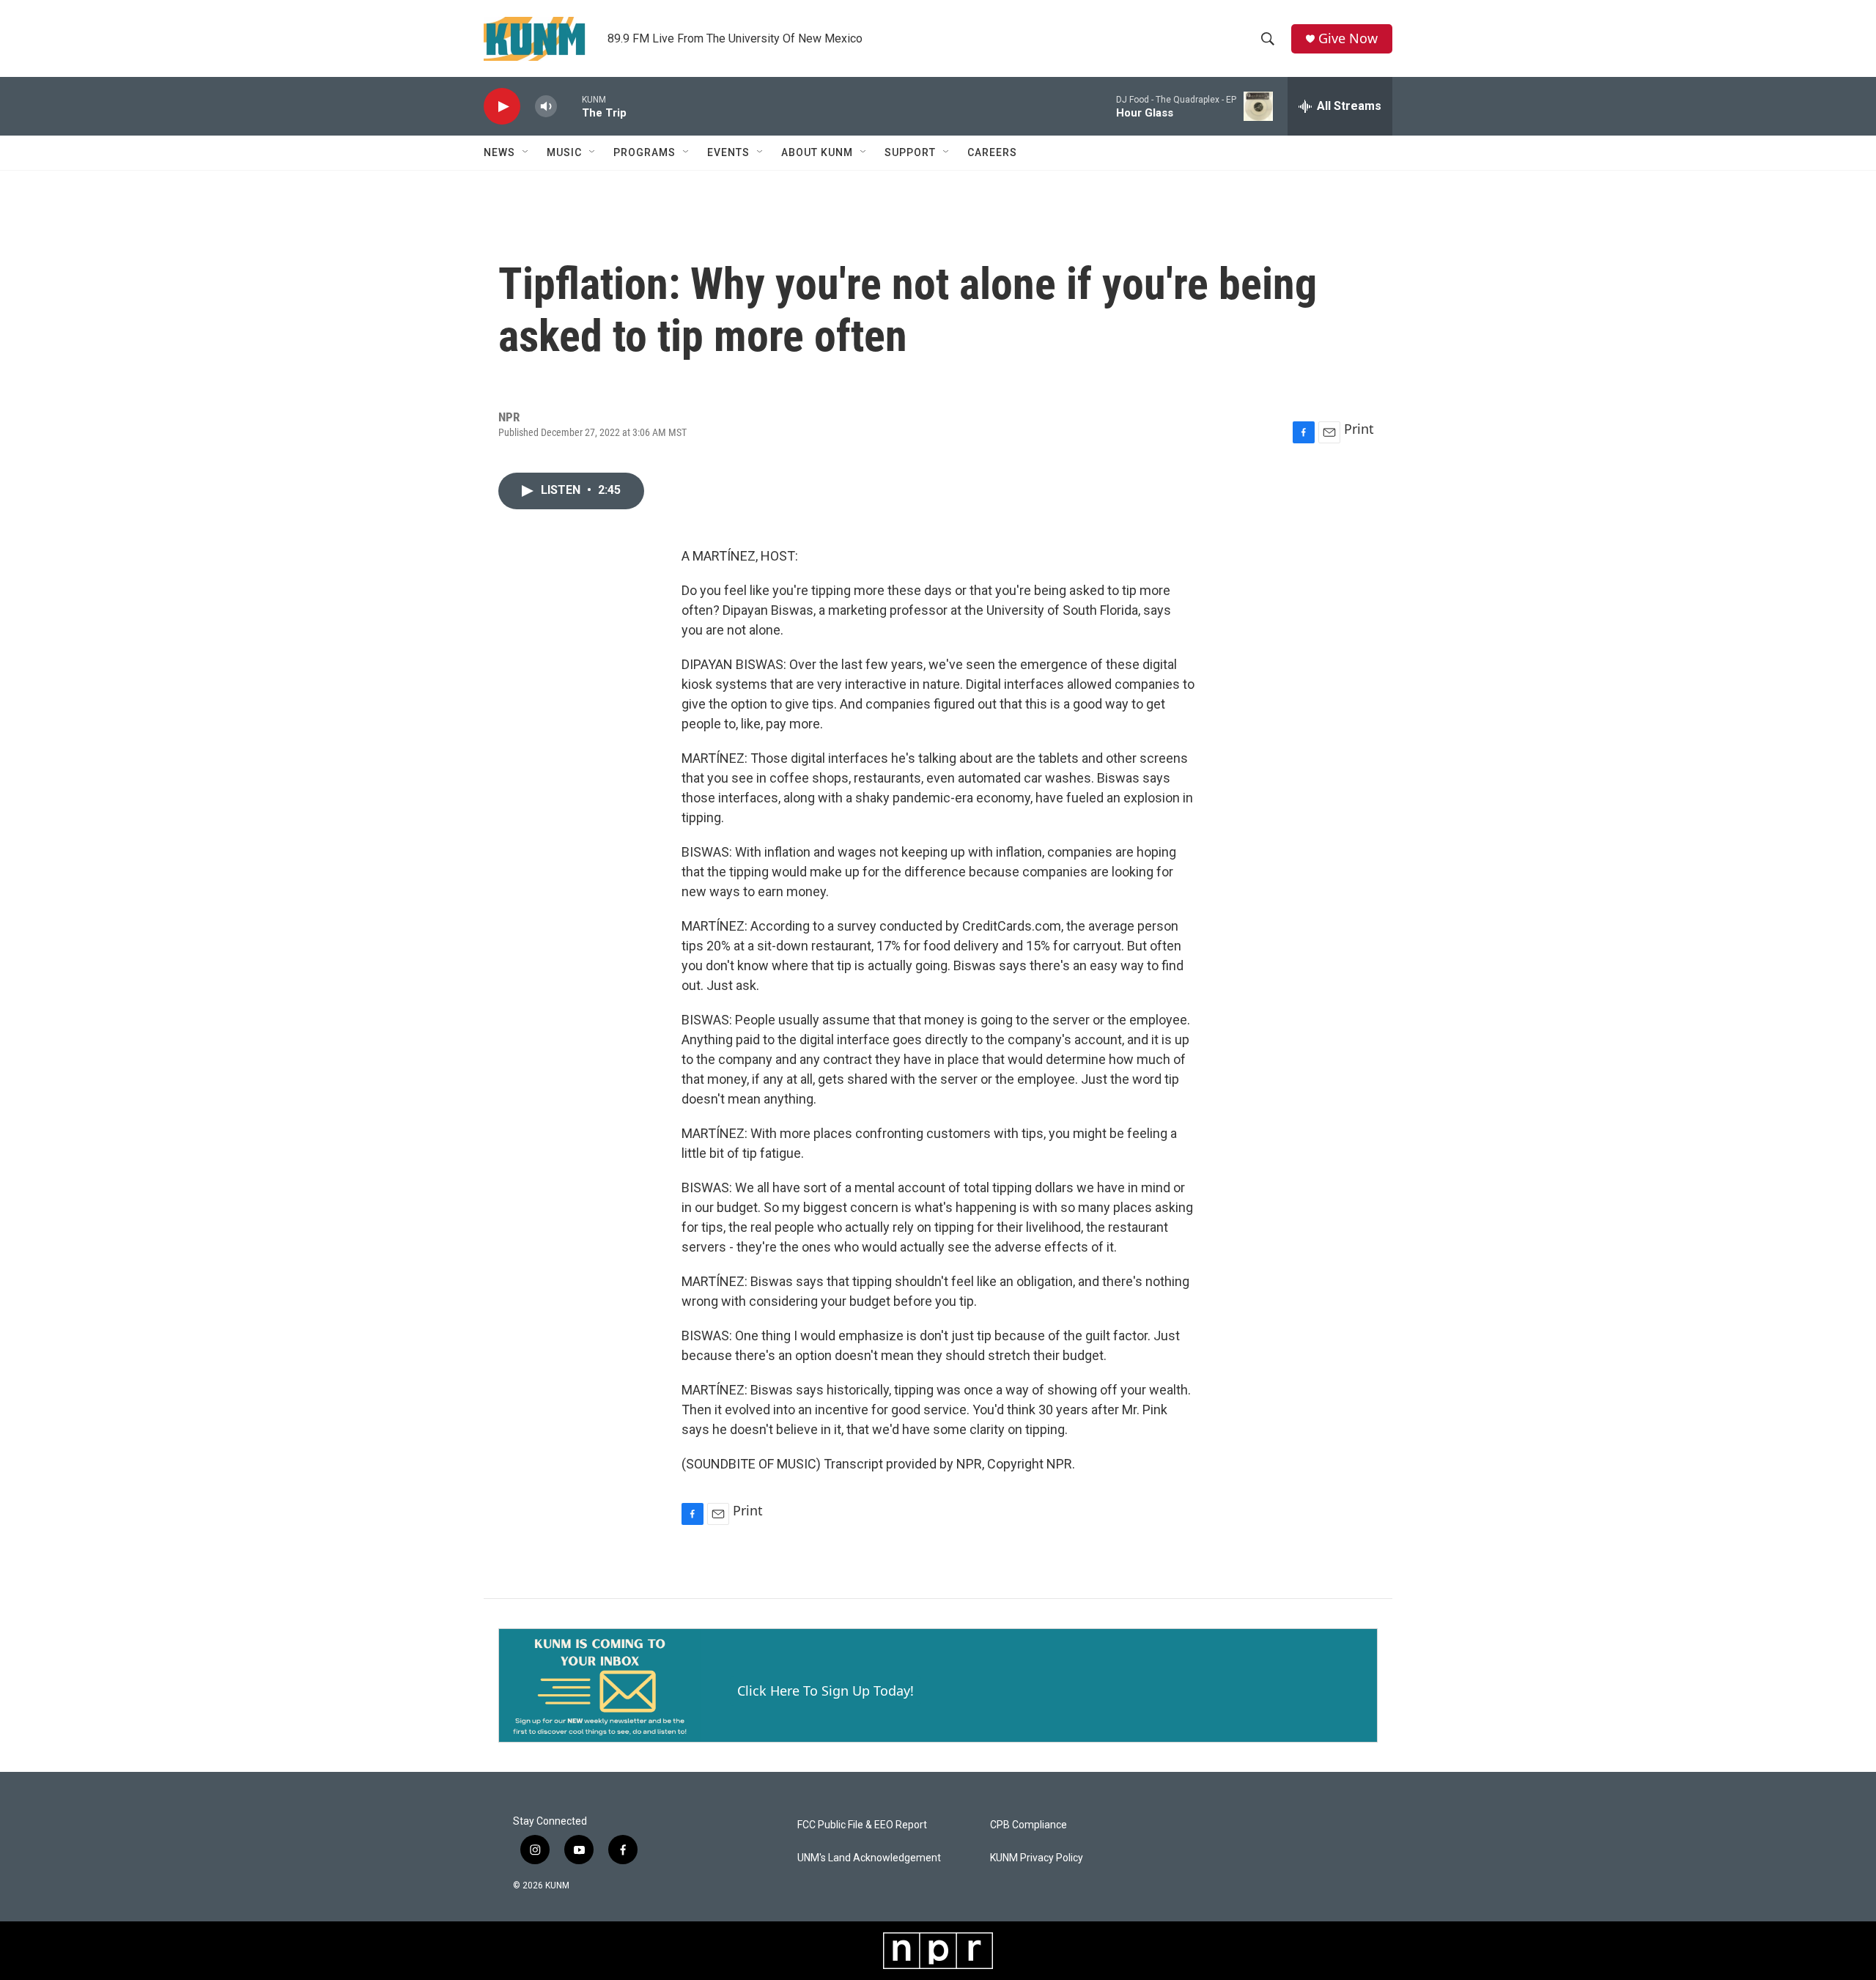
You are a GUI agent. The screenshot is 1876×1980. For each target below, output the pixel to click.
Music (564, 152)
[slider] (569, 106)
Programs (645, 152)
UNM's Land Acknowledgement (869, 1858)
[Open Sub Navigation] (526, 152)
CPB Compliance (1029, 1825)
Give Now (1348, 38)
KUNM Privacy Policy (1037, 1858)
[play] (502, 107)
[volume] (546, 107)
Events (728, 152)
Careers (992, 152)
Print (1359, 429)
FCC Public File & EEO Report (862, 1825)
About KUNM (817, 152)
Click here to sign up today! (826, 1691)
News (499, 152)
